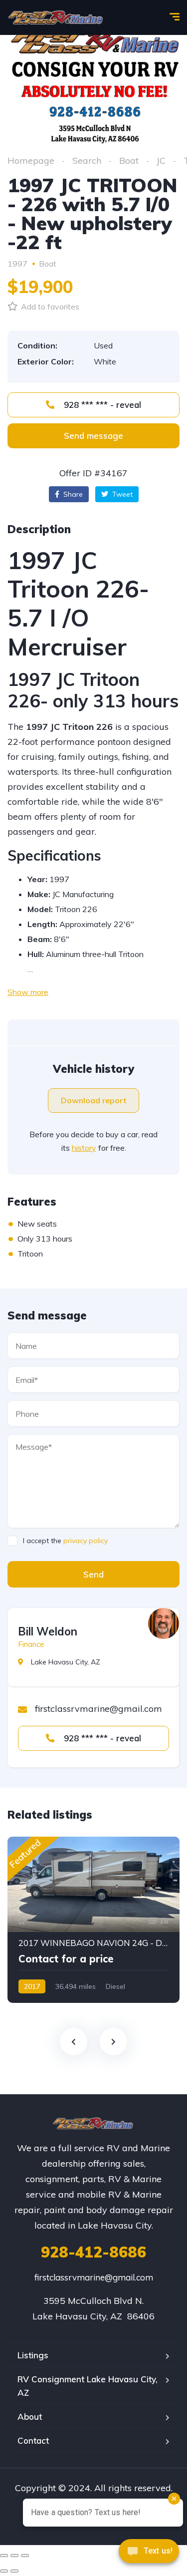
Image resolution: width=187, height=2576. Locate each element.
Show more (28, 992)
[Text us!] (149, 2555)
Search (87, 161)
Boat (129, 161)
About (30, 2416)
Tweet (121, 494)
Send (93, 1574)
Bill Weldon (48, 1631)
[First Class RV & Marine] (56, 17)
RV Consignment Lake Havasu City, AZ (88, 2386)
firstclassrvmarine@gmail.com (94, 2277)
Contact (33, 2440)
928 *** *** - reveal (101, 405)
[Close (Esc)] (4, 2556)
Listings (33, 2355)
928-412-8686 (93, 2252)
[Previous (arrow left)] (4, 2571)
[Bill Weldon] (164, 1623)
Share (72, 494)
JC (161, 161)
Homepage (31, 161)
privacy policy (86, 1541)
